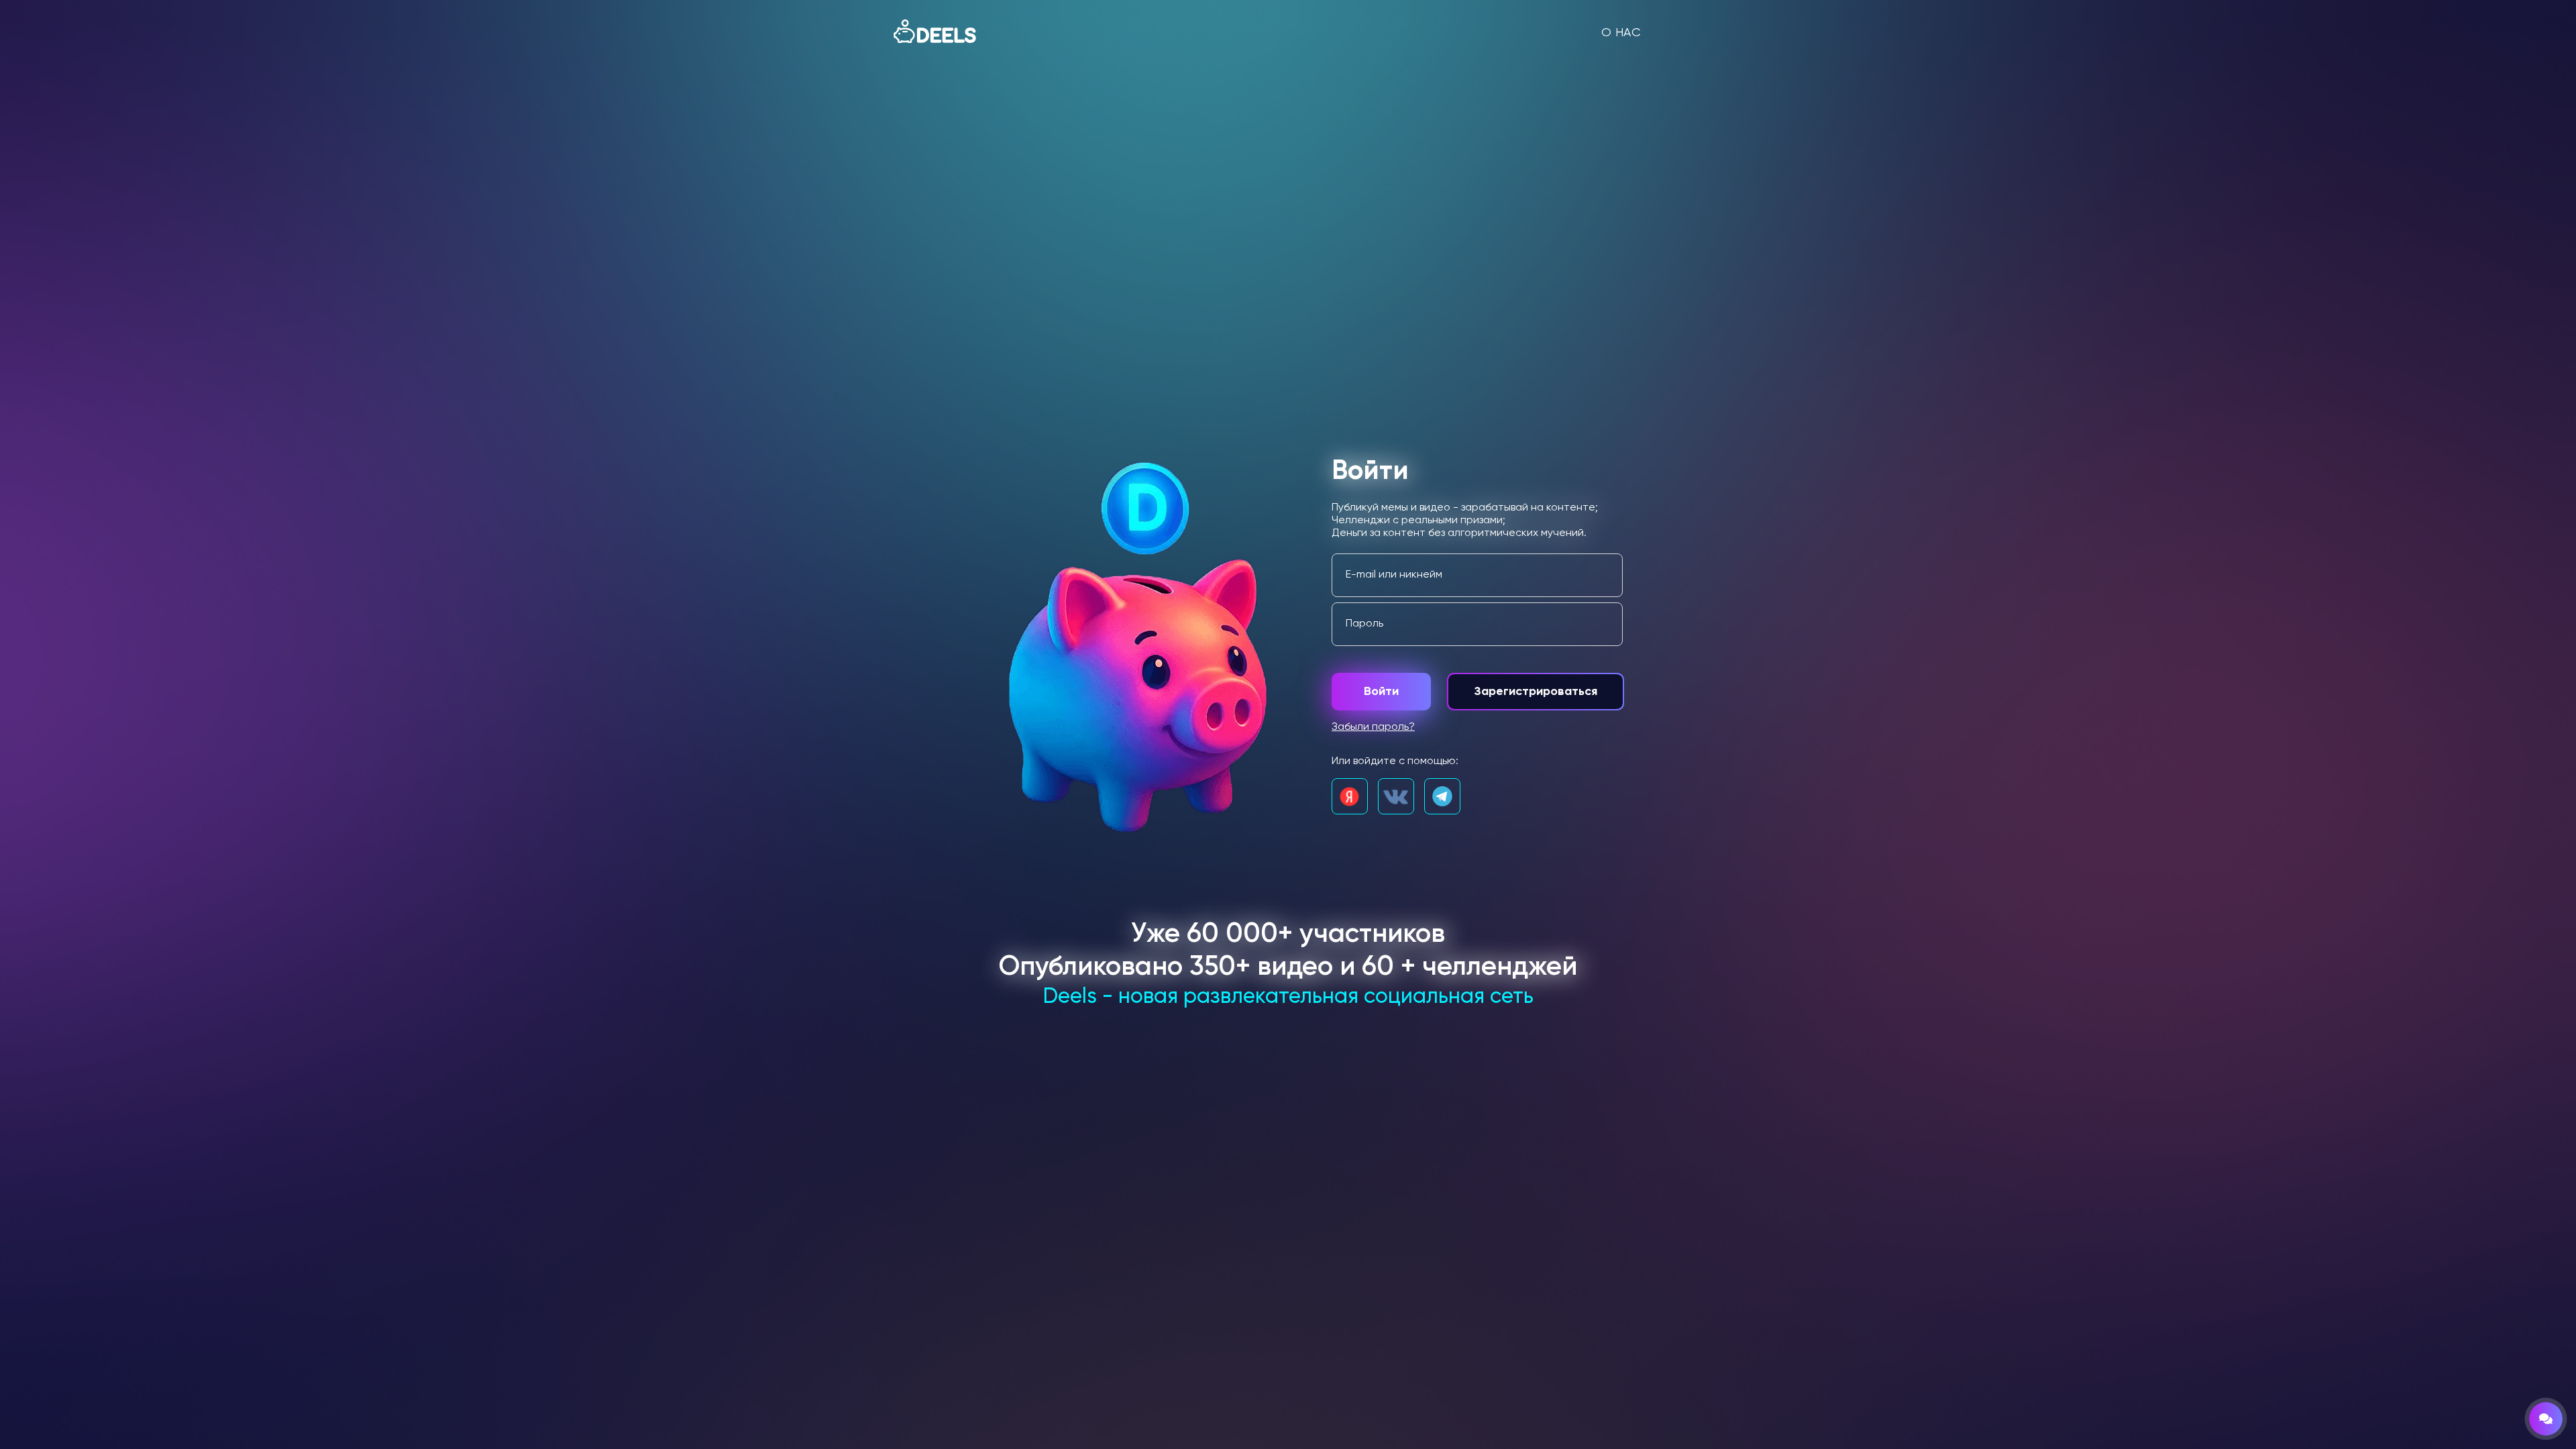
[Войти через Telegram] (1442, 796)
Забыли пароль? (1373, 727)
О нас (1621, 33)
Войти (1381, 692)
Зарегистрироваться (1536, 692)
